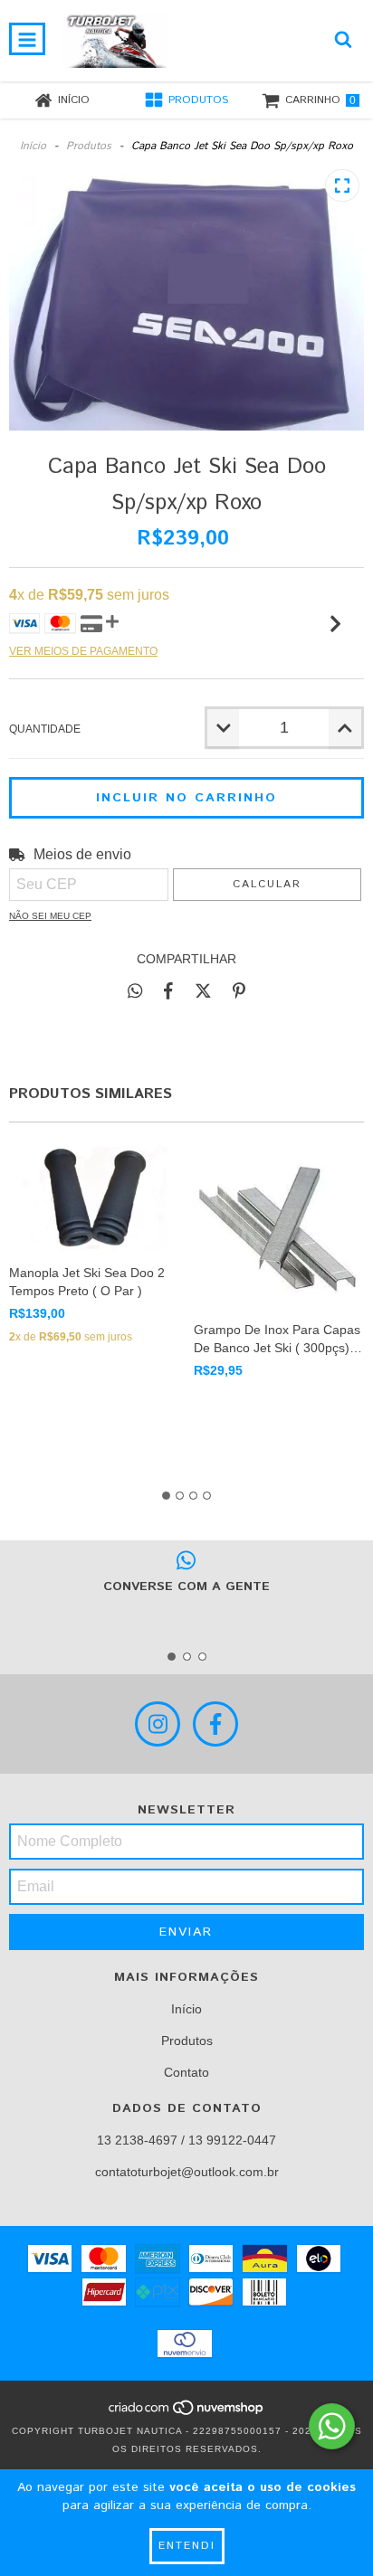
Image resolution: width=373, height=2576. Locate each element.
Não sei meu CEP (50, 916)
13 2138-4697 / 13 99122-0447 (186, 2140)
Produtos (89, 146)
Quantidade (45, 729)
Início (33, 146)
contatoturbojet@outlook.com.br (187, 2172)
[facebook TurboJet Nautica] (215, 1724)
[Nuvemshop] (187, 2413)
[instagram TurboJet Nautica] (158, 1724)
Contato (186, 2072)
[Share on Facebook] (168, 990)
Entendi (187, 2546)
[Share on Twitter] (203, 990)
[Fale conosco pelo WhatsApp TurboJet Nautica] (332, 2426)
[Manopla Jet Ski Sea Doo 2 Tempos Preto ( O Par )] (95, 1198)
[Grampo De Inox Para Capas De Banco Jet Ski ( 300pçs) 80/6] (279, 1226)
